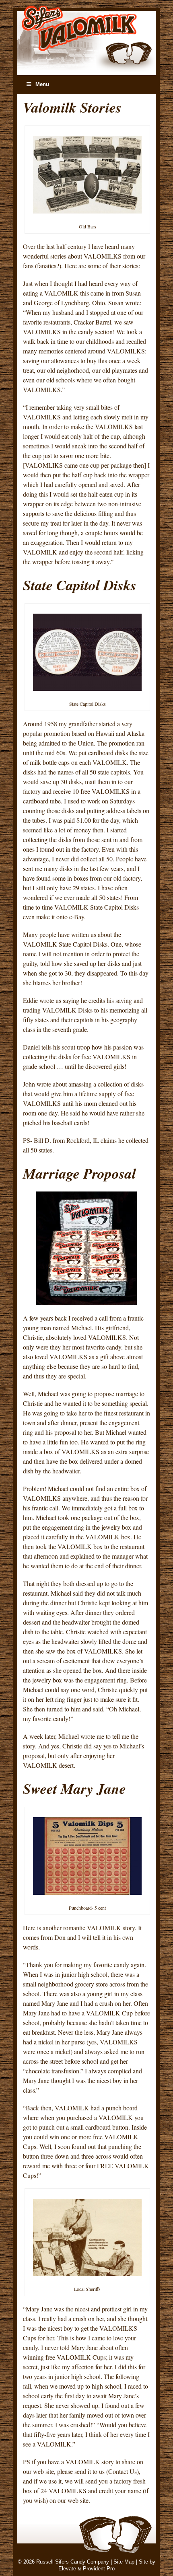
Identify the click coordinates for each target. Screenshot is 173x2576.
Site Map (124, 2562)
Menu (42, 84)
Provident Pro (99, 2569)
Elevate (67, 2569)
